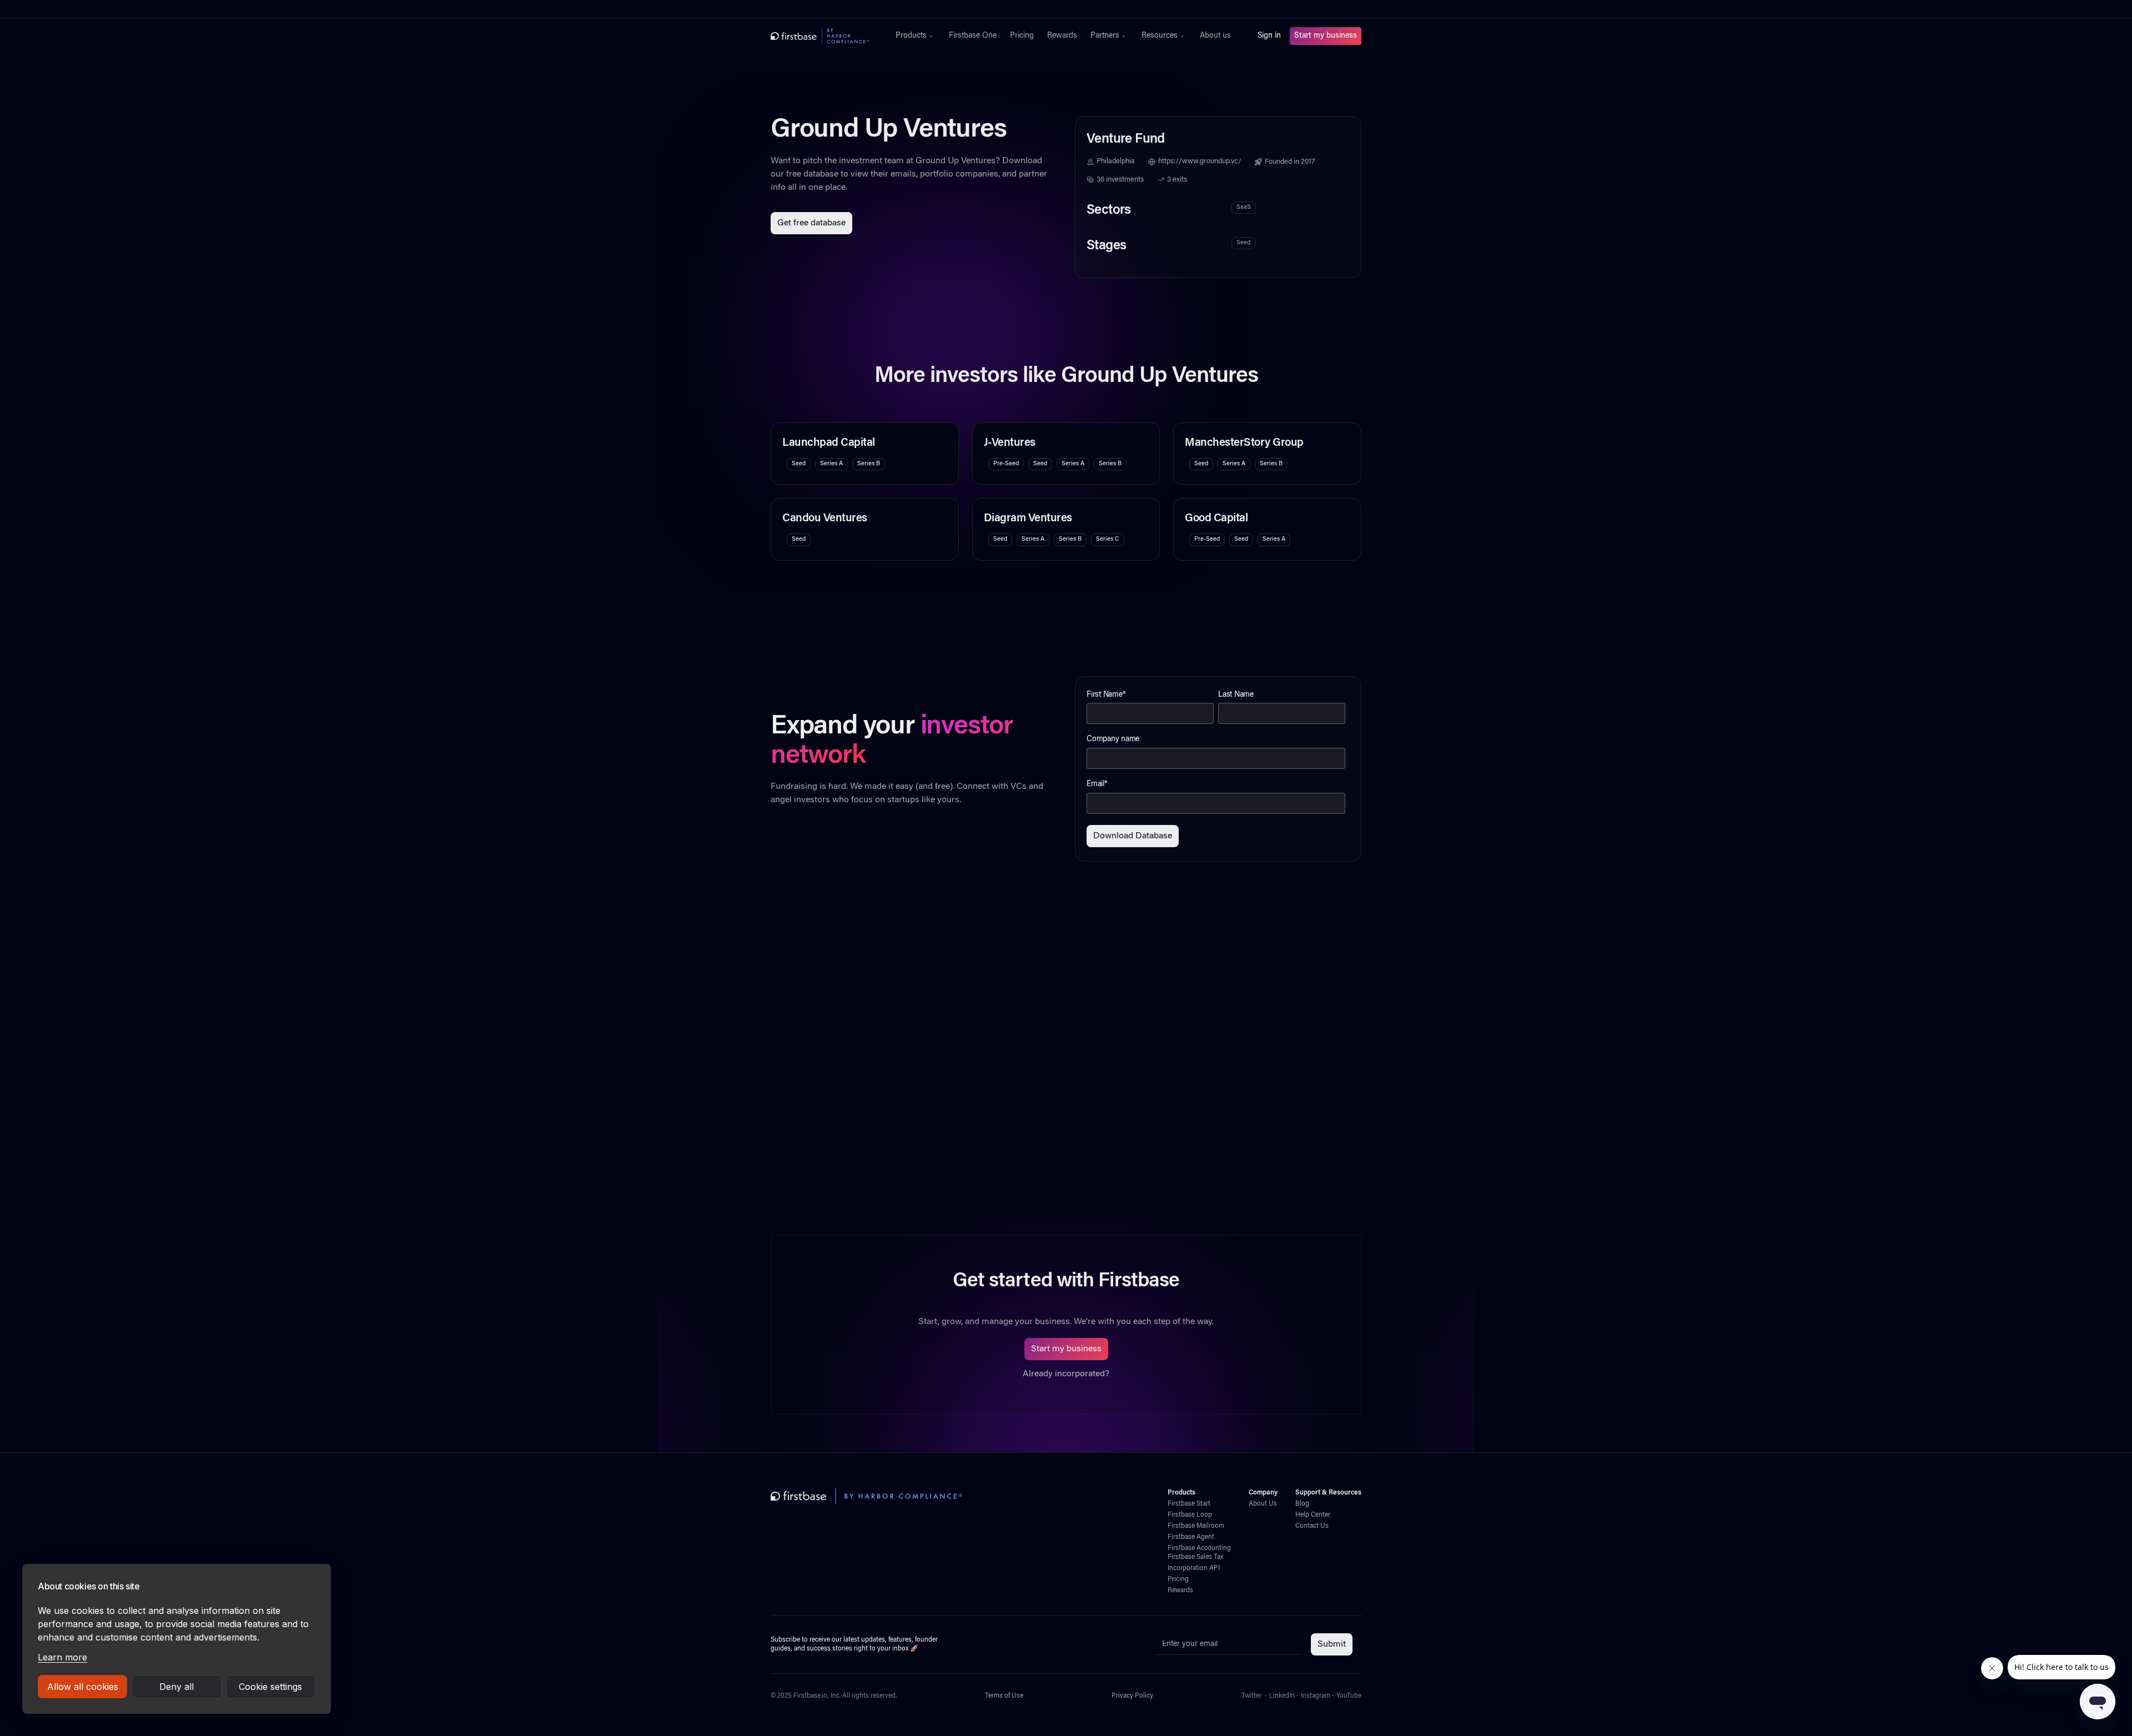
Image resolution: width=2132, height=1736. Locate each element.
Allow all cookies (83, 1687)
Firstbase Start (1189, 1504)
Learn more (62, 1657)
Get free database (811, 223)
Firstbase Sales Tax (1195, 1557)
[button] (916, 36)
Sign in (1269, 36)
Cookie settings (270, 1687)
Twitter (1251, 1696)
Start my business (1326, 36)
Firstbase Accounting (1199, 1548)
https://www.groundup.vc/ (1200, 162)
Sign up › (1100, 9)
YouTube (1349, 1696)
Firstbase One (973, 36)
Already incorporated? (1066, 1374)
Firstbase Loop (1190, 1515)
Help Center (1313, 1515)
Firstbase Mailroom (1196, 1526)
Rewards (1062, 36)
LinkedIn (1282, 1696)
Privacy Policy (1132, 1696)
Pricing (1022, 36)
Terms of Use (1004, 1696)
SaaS (1244, 207)
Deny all (177, 1687)
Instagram (1316, 1696)
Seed (1243, 243)
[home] (820, 36)
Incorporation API (1194, 1568)
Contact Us (1312, 1526)
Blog (1302, 1504)
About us (1215, 36)
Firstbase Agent (1191, 1537)
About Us (1263, 1504)
